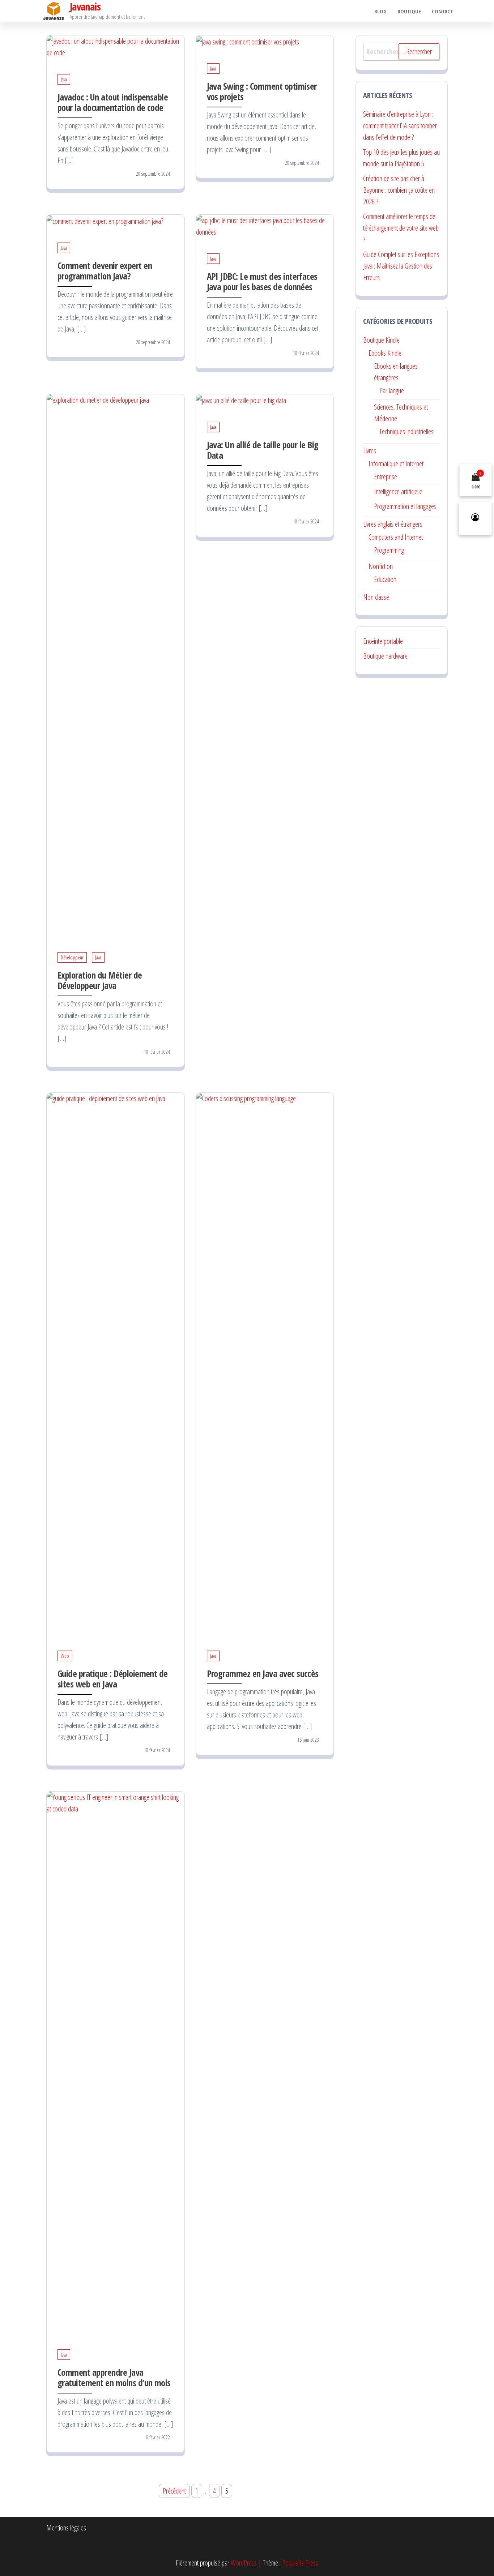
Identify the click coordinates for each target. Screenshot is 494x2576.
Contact (442, 11)
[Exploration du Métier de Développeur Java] (116, 665)
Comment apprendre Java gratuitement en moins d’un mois (114, 2377)
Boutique (409, 11)
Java (64, 79)
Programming (389, 550)
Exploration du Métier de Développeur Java (100, 980)
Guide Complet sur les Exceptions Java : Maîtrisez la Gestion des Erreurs (401, 266)
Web (65, 1656)
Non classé (376, 597)
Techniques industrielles (406, 431)
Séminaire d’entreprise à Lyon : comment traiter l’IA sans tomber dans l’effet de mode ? (400, 126)
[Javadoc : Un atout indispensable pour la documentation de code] (116, 46)
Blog (380, 11)
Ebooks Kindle (385, 353)
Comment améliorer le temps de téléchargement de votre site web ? (401, 228)
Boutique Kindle (381, 340)
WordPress (244, 2563)
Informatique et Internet (396, 464)
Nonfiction (381, 566)
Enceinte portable (383, 641)
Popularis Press (300, 2563)
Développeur (72, 957)
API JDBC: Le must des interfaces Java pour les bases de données (262, 281)
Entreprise (386, 477)
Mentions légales (66, 2528)
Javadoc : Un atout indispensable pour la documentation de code (113, 102)
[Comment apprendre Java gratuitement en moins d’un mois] (116, 2062)
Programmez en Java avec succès (263, 1673)
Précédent (174, 2491)
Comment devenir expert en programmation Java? (105, 271)
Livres (370, 451)
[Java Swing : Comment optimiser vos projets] (248, 41)
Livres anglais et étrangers (393, 524)
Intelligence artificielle (398, 491)
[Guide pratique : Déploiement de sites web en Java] (116, 1363)
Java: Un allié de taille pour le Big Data (263, 450)
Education (385, 579)
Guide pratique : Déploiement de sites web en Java (113, 1679)
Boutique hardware (385, 656)
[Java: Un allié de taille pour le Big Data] (241, 400)
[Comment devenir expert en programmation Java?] (105, 220)
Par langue (392, 391)
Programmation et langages (405, 506)
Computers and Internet (396, 537)
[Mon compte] (475, 518)
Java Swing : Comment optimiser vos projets (262, 91)
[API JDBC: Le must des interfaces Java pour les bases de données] (265, 226)
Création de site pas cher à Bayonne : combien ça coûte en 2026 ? (399, 190)
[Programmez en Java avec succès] (265, 1363)
